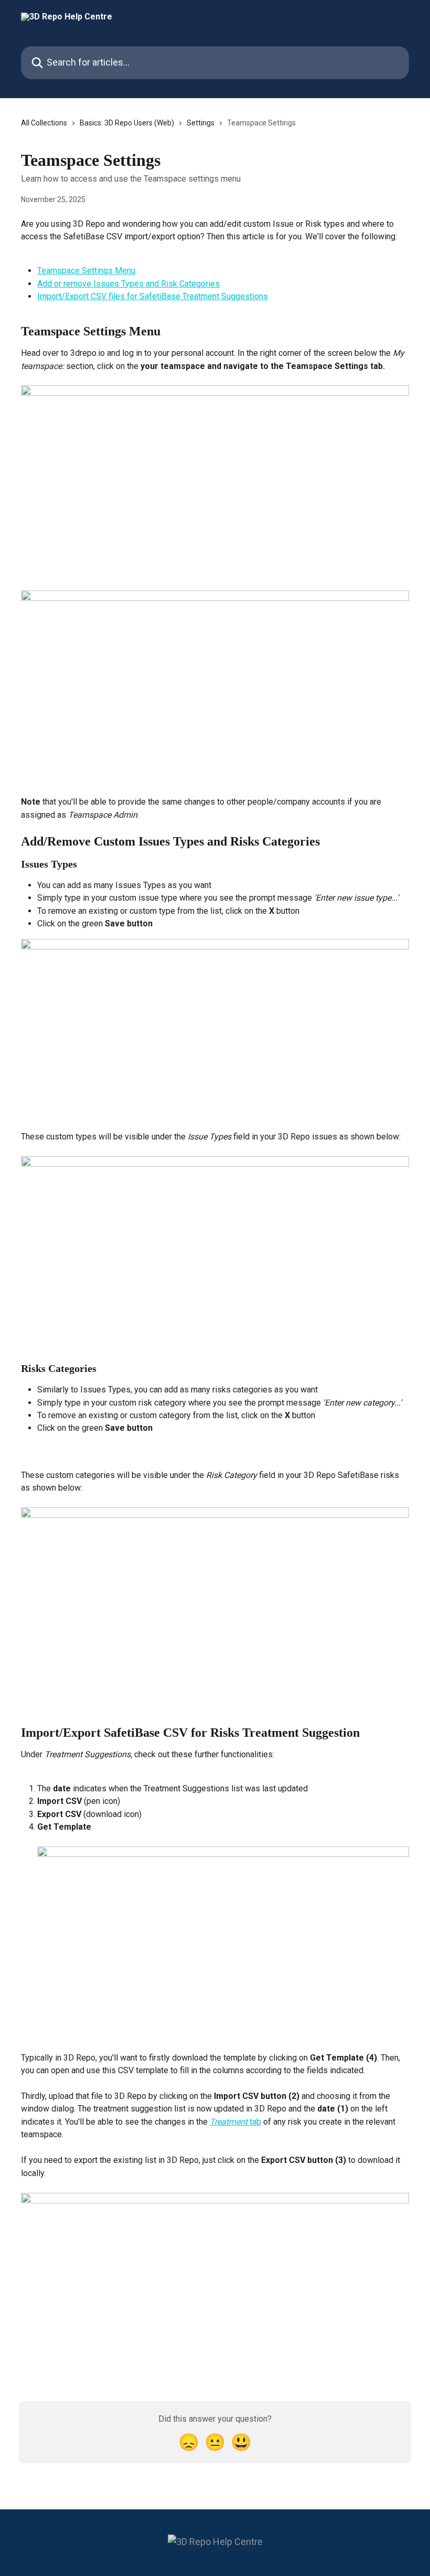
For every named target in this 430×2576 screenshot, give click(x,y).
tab (254, 2122)
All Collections (44, 123)
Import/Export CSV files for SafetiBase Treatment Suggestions (153, 296)
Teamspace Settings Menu (86, 271)
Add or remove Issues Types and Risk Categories (128, 284)
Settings (201, 123)
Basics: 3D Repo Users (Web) (127, 123)
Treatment (229, 2122)
